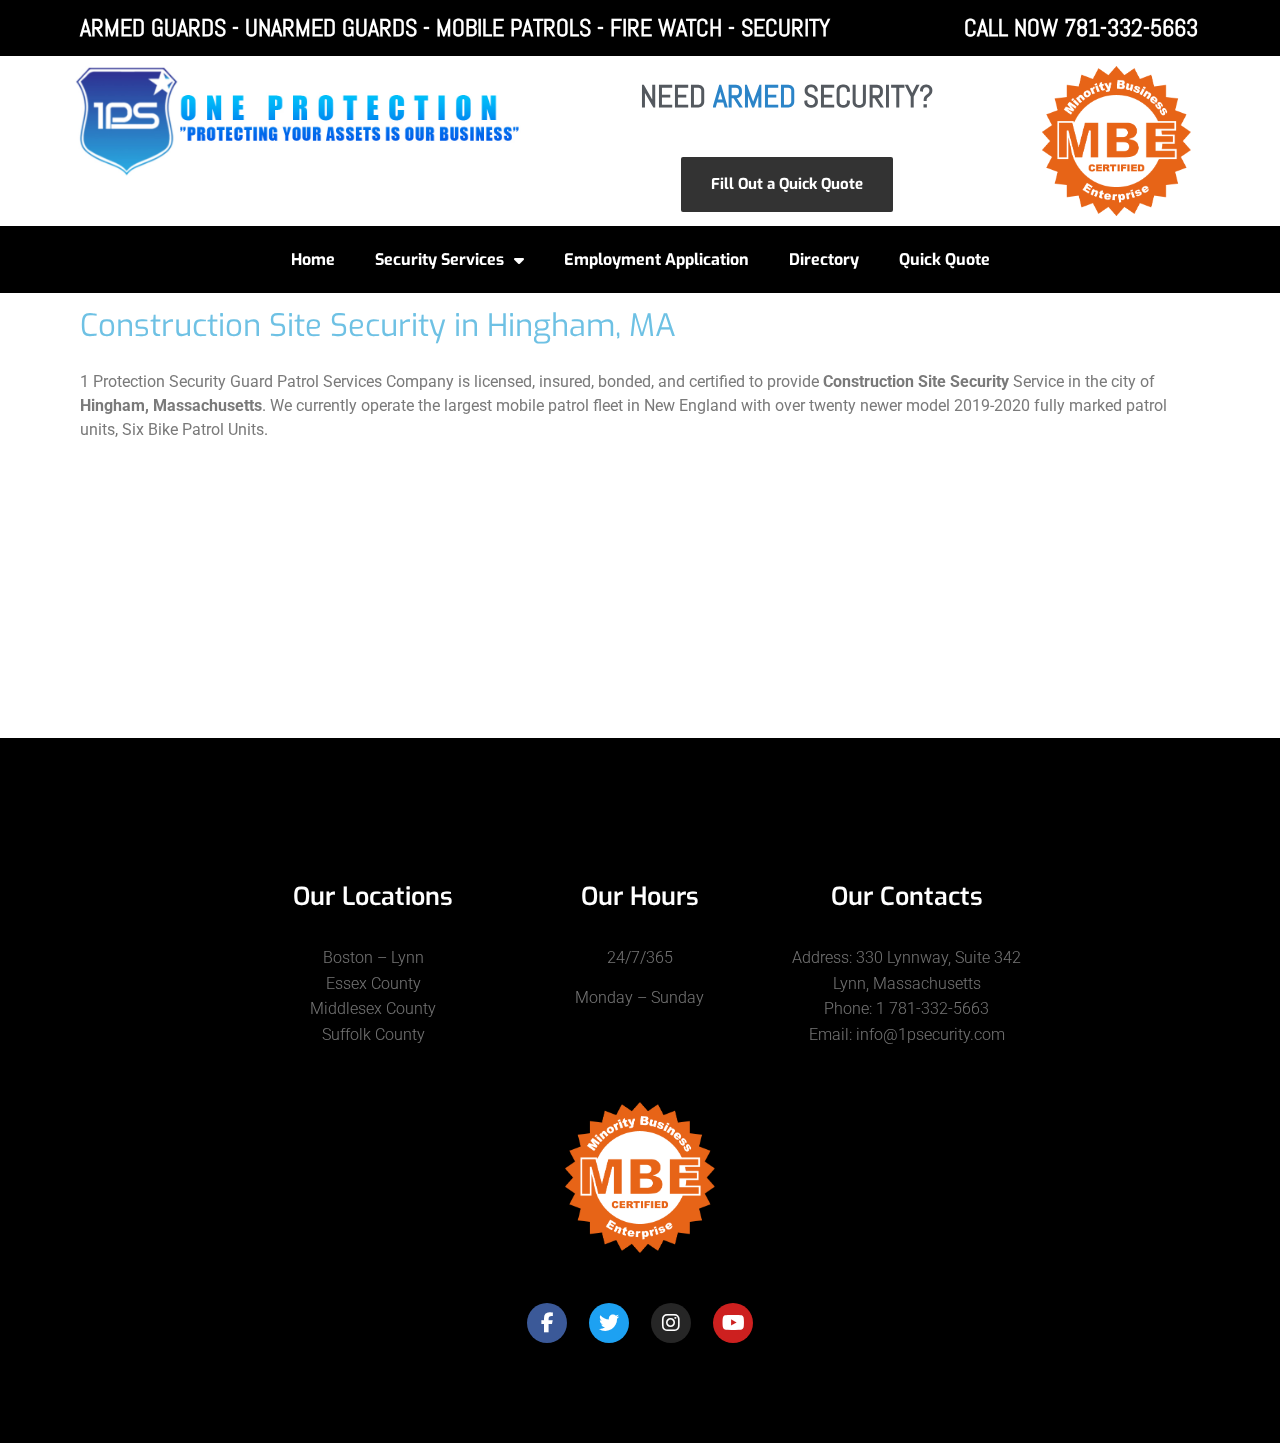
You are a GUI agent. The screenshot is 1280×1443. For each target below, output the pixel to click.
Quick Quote (944, 259)
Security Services (439, 259)
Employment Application (656, 259)
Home (313, 259)
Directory (824, 259)
